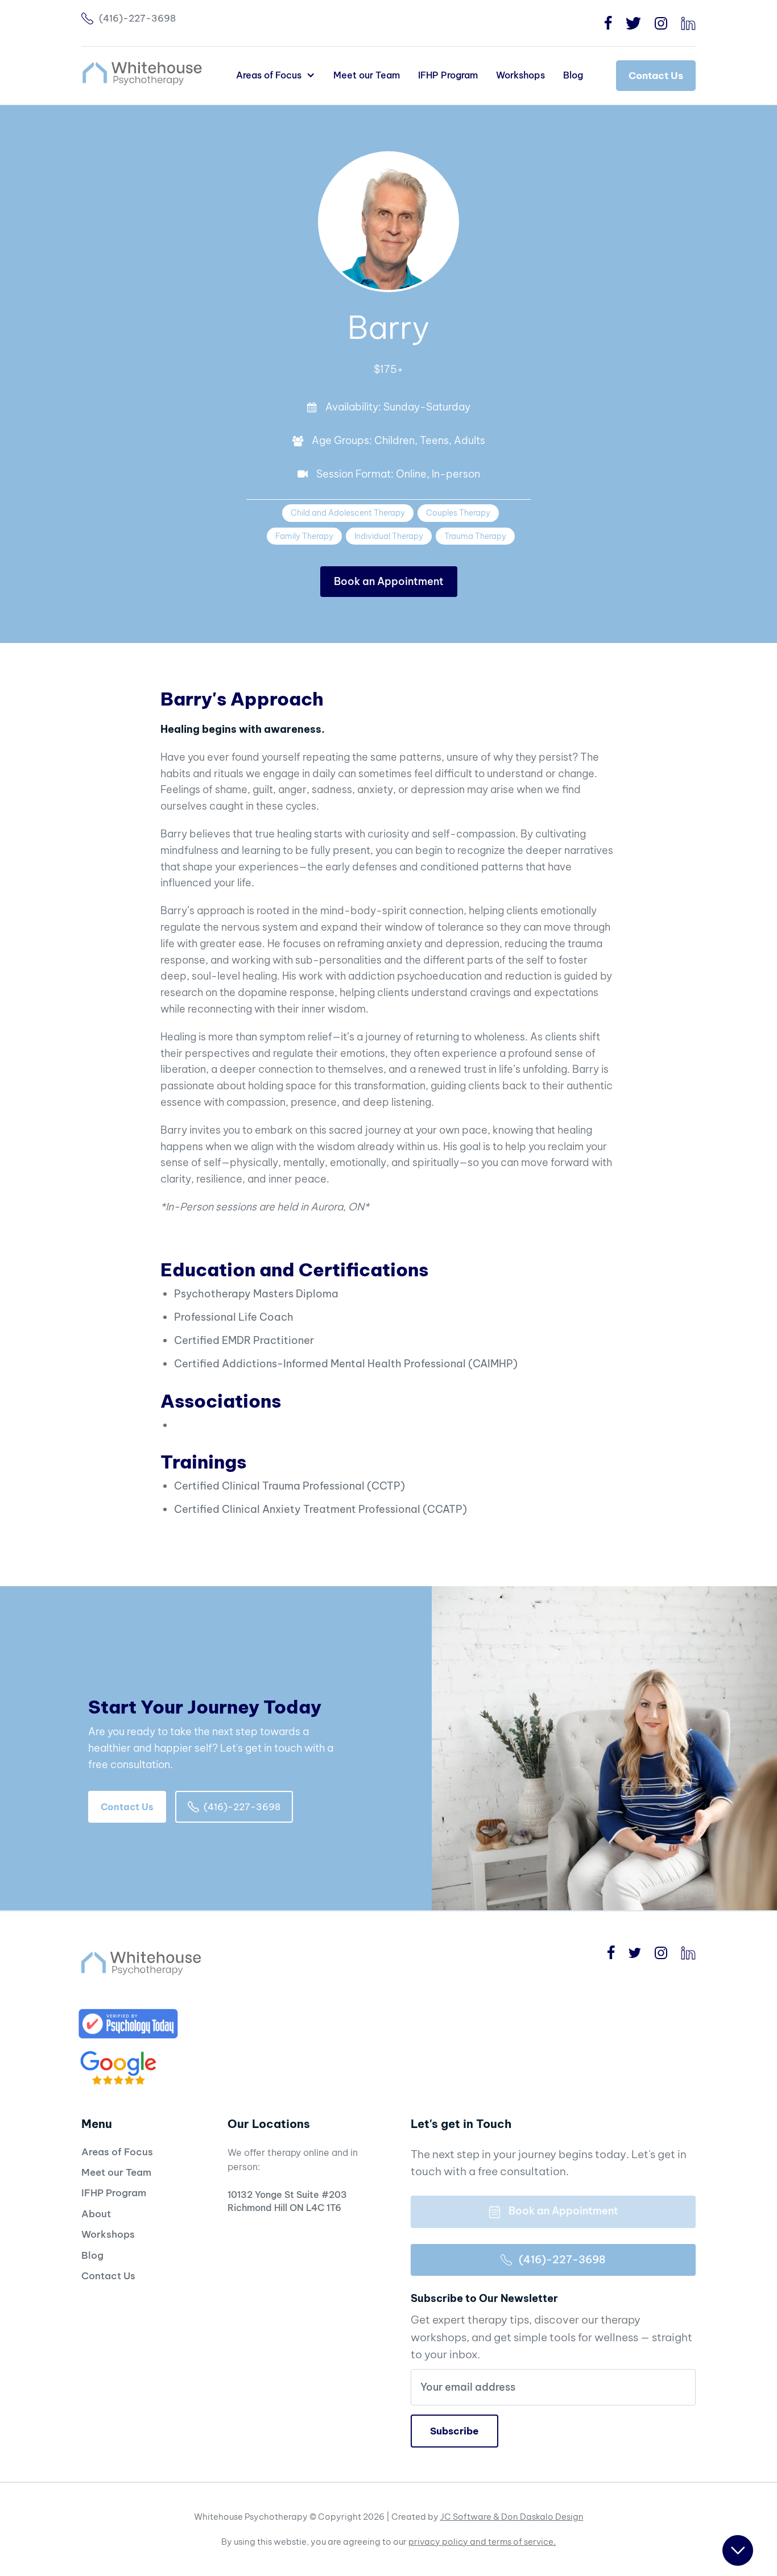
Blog (573, 75)
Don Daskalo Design (542, 2517)
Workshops (520, 75)
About (96, 2214)
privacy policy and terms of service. (482, 2542)
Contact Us (656, 76)
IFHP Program (448, 75)
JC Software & (471, 2517)
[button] (276, 75)
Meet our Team (367, 75)
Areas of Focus (117, 2152)
